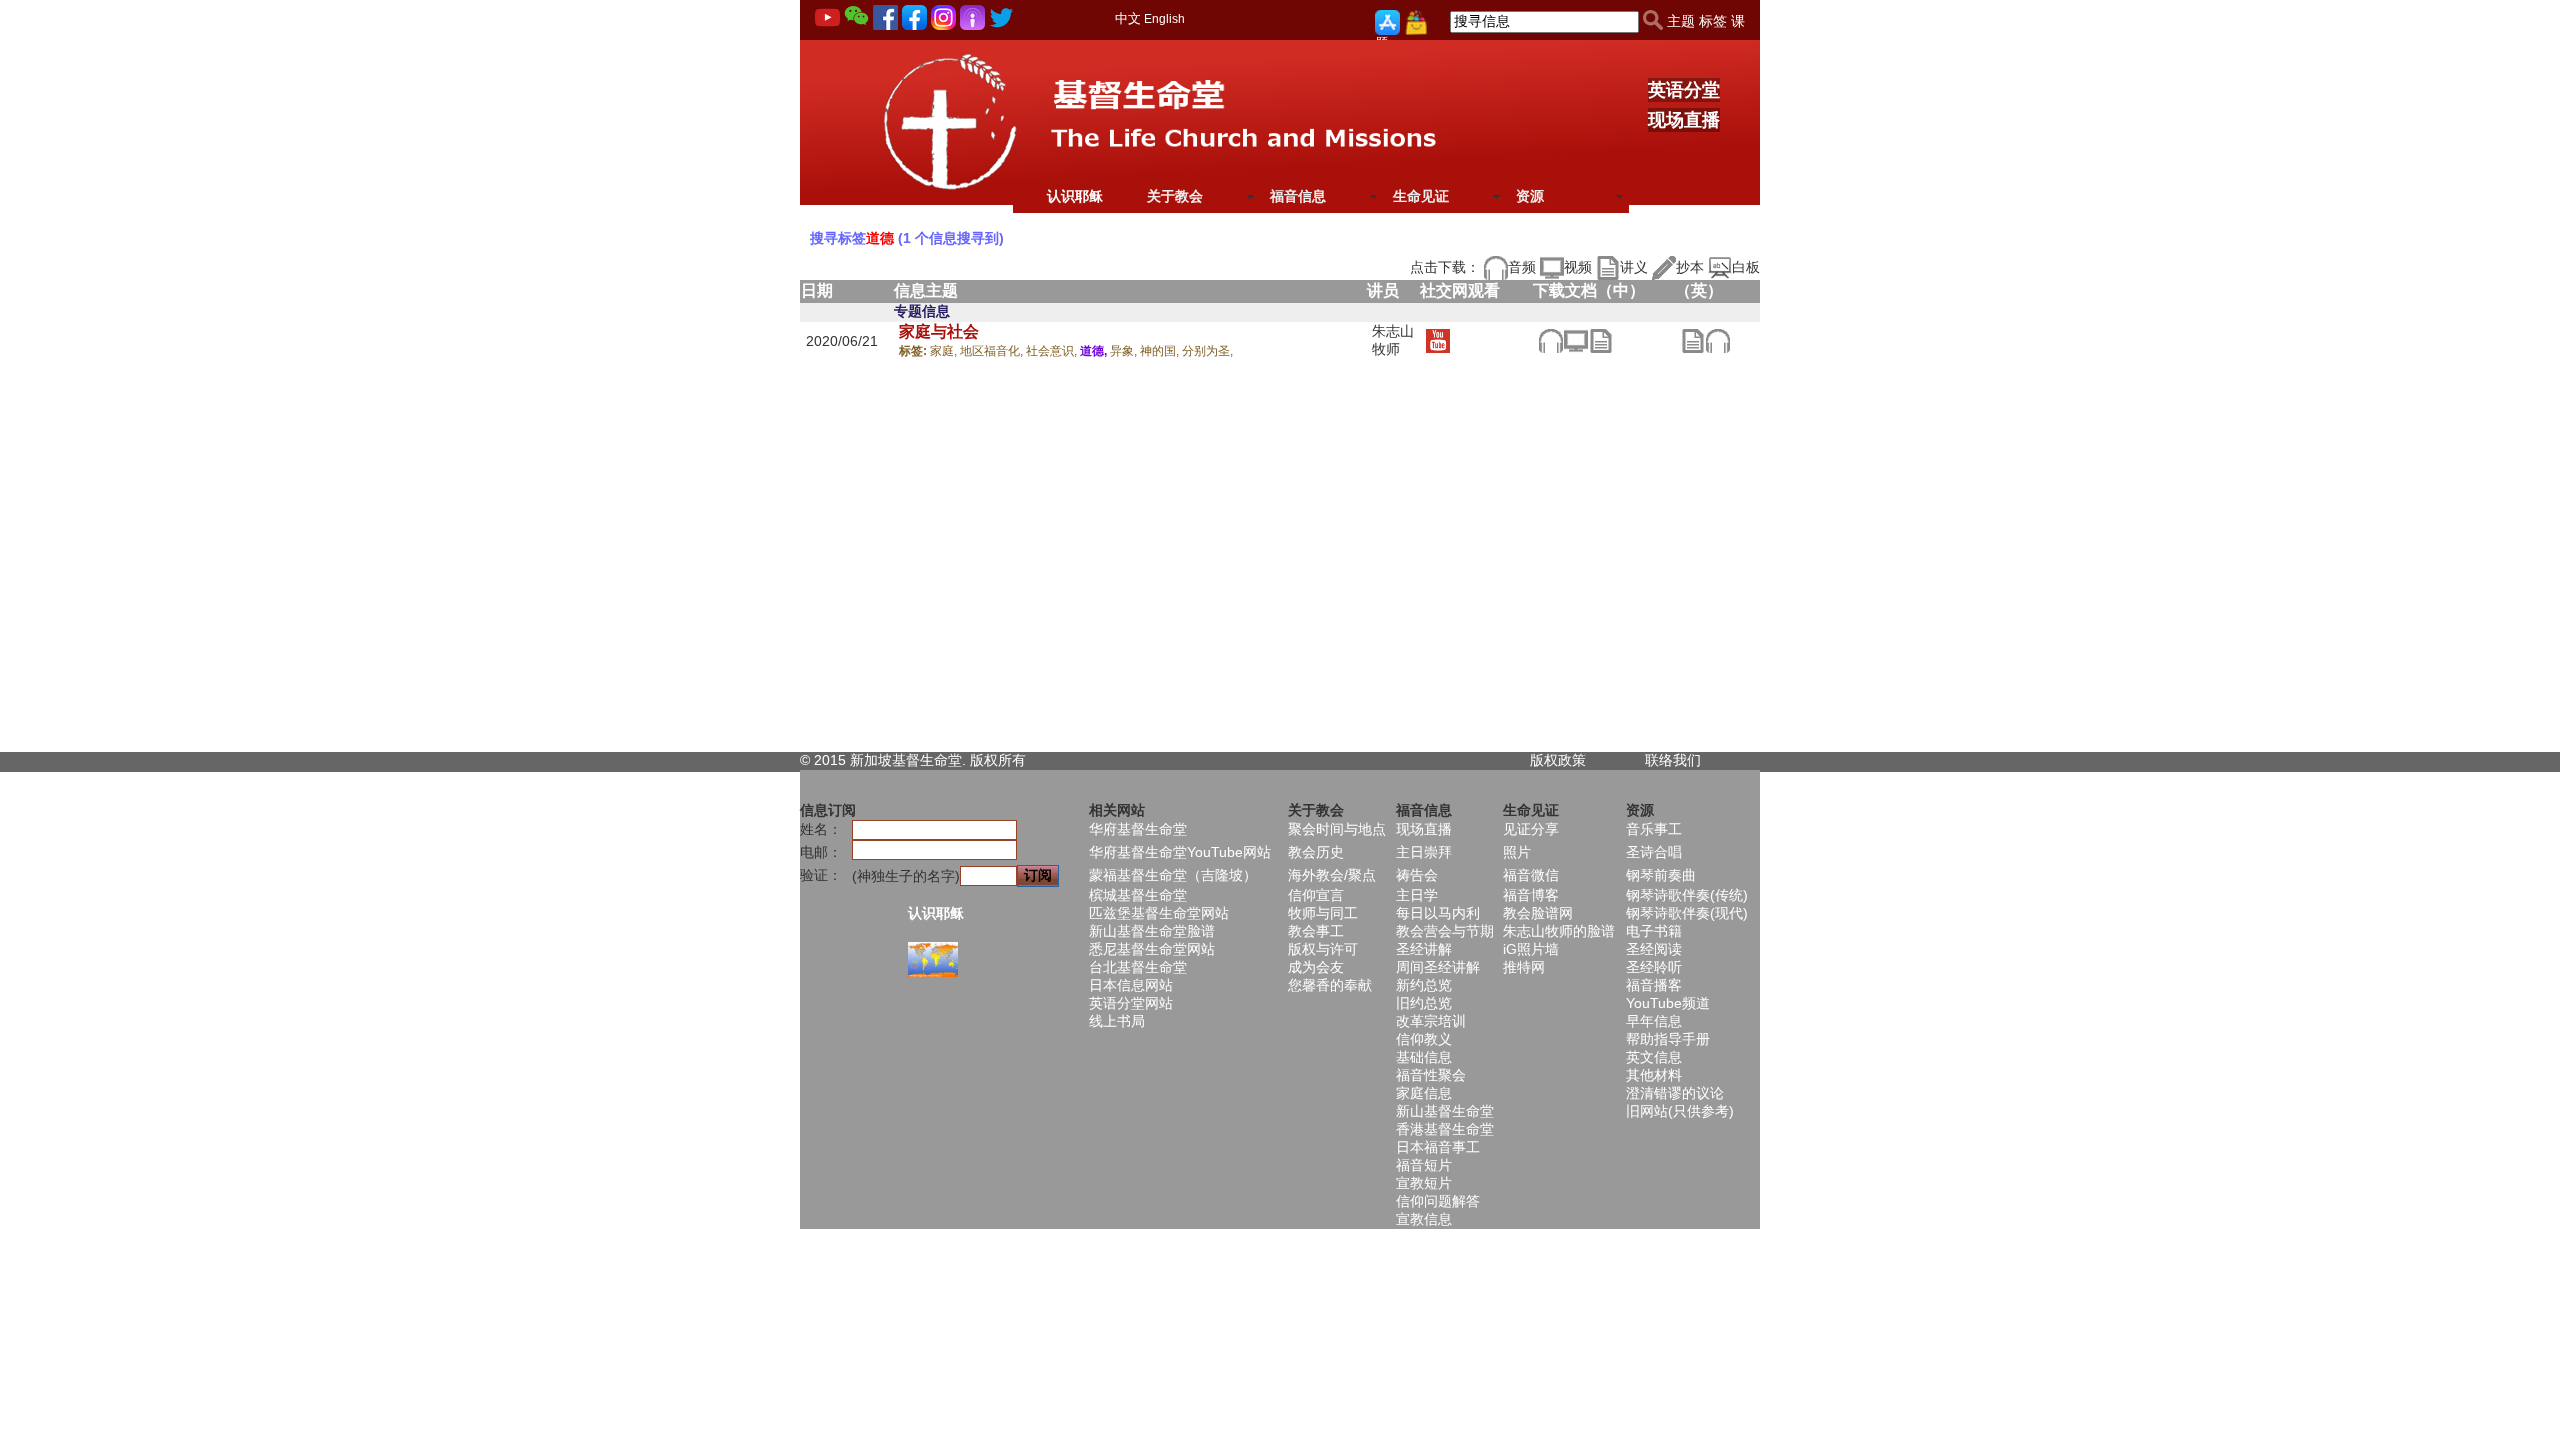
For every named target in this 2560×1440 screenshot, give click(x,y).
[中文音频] (1550, 340)
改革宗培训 (1431, 1021)
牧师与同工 (1323, 913)
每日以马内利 (1438, 913)
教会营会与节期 (1445, 931)
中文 (1128, 18)
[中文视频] (1575, 340)
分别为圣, (1207, 351)
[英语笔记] (1692, 340)
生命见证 (1421, 196)
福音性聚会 (1431, 1075)
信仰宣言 (1316, 895)
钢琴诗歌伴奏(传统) (1687, 895)
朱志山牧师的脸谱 (1559, 931)
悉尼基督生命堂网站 (1152, 949)
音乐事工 (1654, 829)
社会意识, (1053, 351)
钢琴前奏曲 (1661, 875)
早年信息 (1654, 1021)
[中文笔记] (1600, 340)
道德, (1095, 351)
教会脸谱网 (1538, 913)
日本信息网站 (1131, 985)
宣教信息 (1424, 1219)
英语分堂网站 (1131, 1003)
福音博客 (1531, 895)
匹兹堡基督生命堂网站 (1159, 913)
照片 (1517, 852)
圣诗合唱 (1654, 852)
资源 (1530, 196)
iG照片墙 (1531, 949)
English (1164, 19)
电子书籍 (1654, 931)
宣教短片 (1424, 1183)
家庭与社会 (939, 331)
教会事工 (1316, 931)
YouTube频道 (1668, 1003)
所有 (1012, 760)
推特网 (1524, 967)
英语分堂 (1684, 90)
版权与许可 (1323, 949)
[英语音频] (1717, 340)
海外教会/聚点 (1332, 875)
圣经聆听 (1654, 967)
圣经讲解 (1424, 949)
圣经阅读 (1654, 949)
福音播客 (1654, 985)
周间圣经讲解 (1438, 967)
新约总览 (1424, 985)
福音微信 (1531, 875)
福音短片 (1424, 1165)
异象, (1125, 351)
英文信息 (1654, 1057)
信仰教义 (1424, 1039)
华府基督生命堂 (1138, 829)
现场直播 (1684, 120)
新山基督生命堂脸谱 (1152, 931)
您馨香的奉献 (1330, 985)
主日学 (1417, 895)
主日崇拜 (1424, 852)
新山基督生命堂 (1445, 1111)
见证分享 (1531, 829)
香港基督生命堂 (1445, 1129)
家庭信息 (1424, 1093)
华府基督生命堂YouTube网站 (1180, 852)
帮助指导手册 (1668, 1039)
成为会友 (1316, 967)
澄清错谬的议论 (1675, 1093)
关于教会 (1175, 196)
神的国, (1161, 351)
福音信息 (1298, 196)
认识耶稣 (1075, 196)
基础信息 (1424, 1057)
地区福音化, (993, 351)
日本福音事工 (1438, 1147)
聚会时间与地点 (1337, 829)
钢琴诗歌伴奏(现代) (1687, 913)
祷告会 (1417, 875)
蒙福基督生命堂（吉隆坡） (1173, 875)
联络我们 (1673, 760)
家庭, (945, 351)
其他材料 (1654, 1075)
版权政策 (1558, 760)
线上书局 (1117, 1021)
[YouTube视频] (1437, 340)
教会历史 (1316, 852)
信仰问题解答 (1438, 1201)
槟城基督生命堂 (1138, 895)
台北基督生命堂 (1138, 967)
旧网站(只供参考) (1680, 1111)
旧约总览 (1424, 1003)
